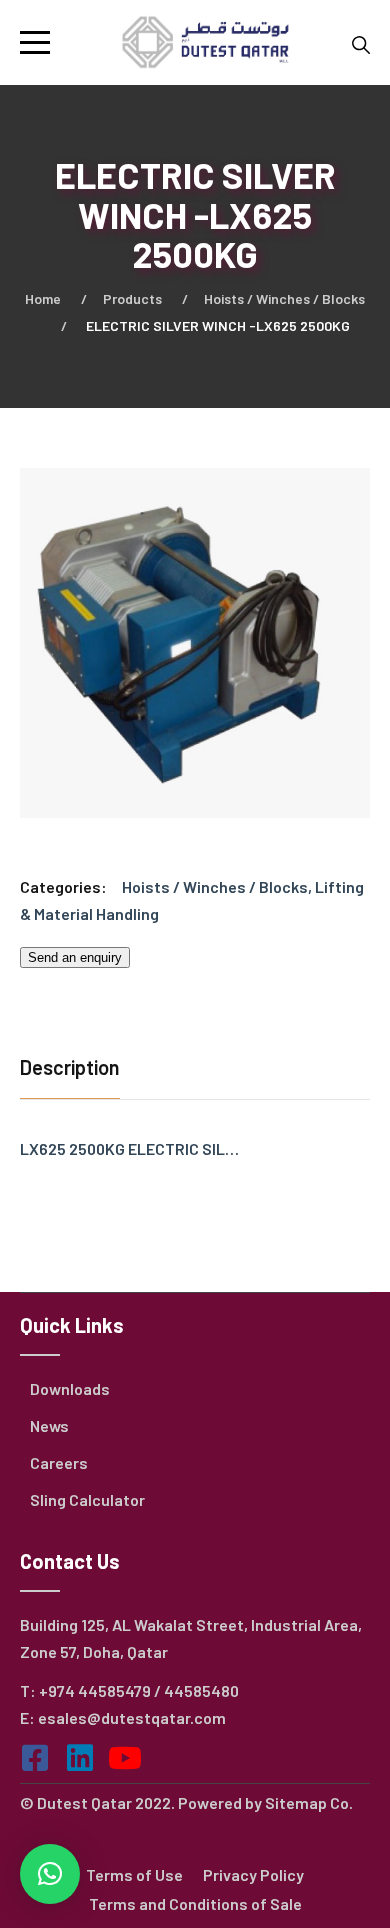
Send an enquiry (75, 957)
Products (132, 298)
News (49, 1425)
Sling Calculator (87, 1499)
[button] (50, 1874)
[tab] (75, 1069)
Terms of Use (134, 1874)
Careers (59, 1462)
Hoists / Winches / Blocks (284, 298)
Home (43, 298)
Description (70, 1067)
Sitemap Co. (309, 1802)
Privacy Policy (253, 1874)
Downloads (70, 1388)
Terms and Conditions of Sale (195, 1903)
